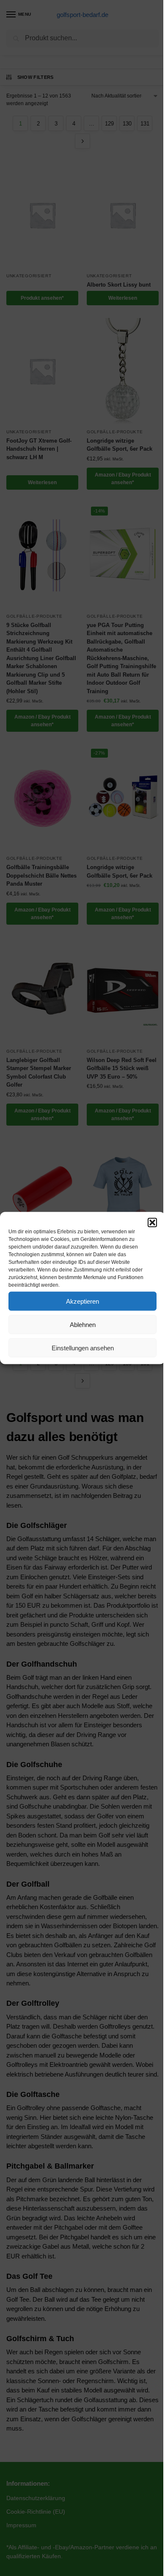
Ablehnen (83, 1324)
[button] (152, 1223)
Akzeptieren (82, 1301)
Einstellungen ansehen (83, 1348)
